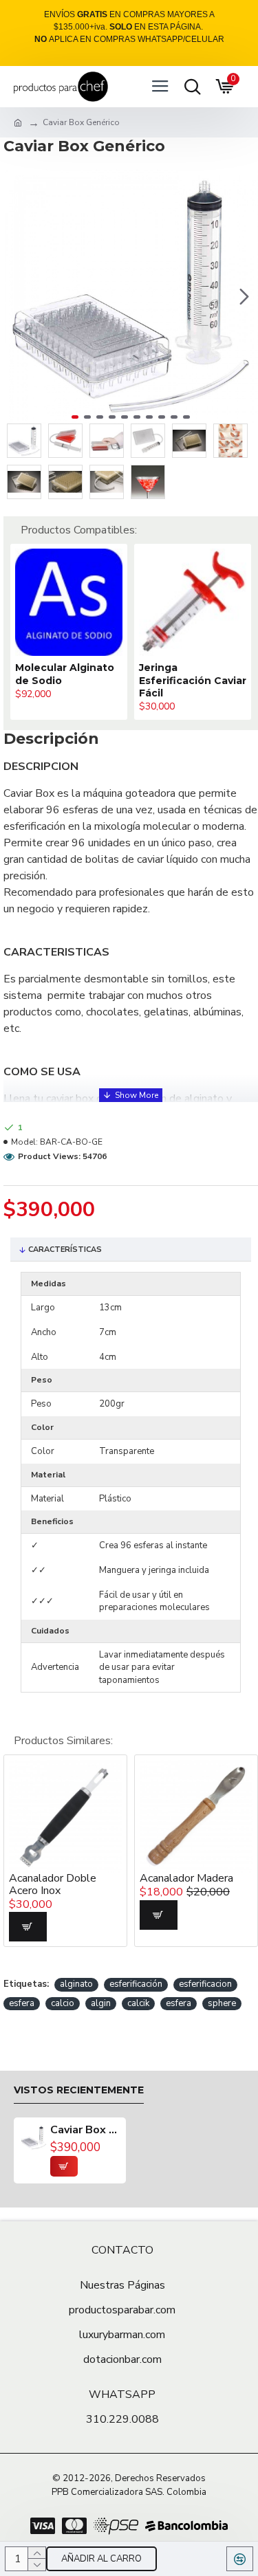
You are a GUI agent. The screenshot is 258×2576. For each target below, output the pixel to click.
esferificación (136, 1984)
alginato (76, 1984)
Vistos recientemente (79, 2090)
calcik (138, 2003)
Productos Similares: (63, 1741)
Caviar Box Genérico (85, 2131)
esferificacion (205, 1984)
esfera (22, 2003)
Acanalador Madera (157, 1879)
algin (101, 2003)
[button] (17, 296)
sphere (222, 2003)
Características (65, 1250)
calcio (63, 2003)
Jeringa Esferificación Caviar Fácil (138, 680)
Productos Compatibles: (79, 530)
